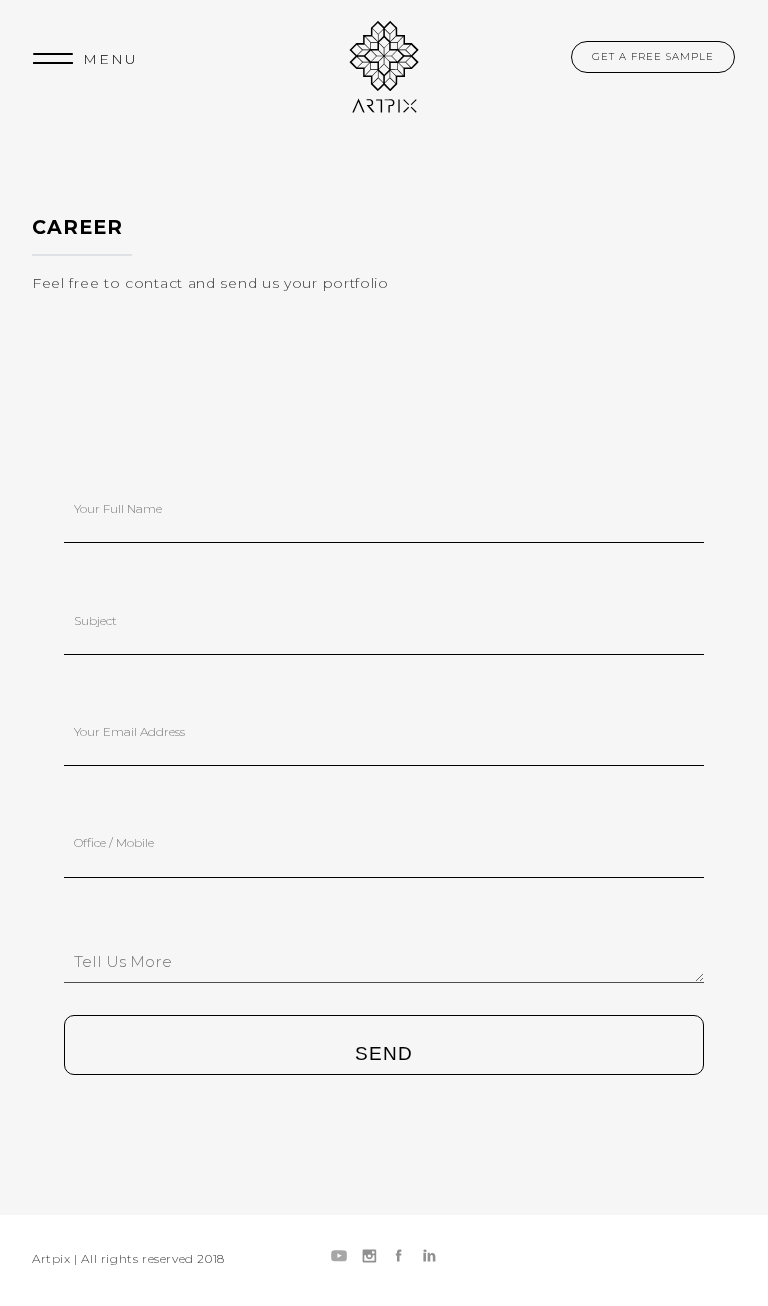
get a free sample (653, 56)
